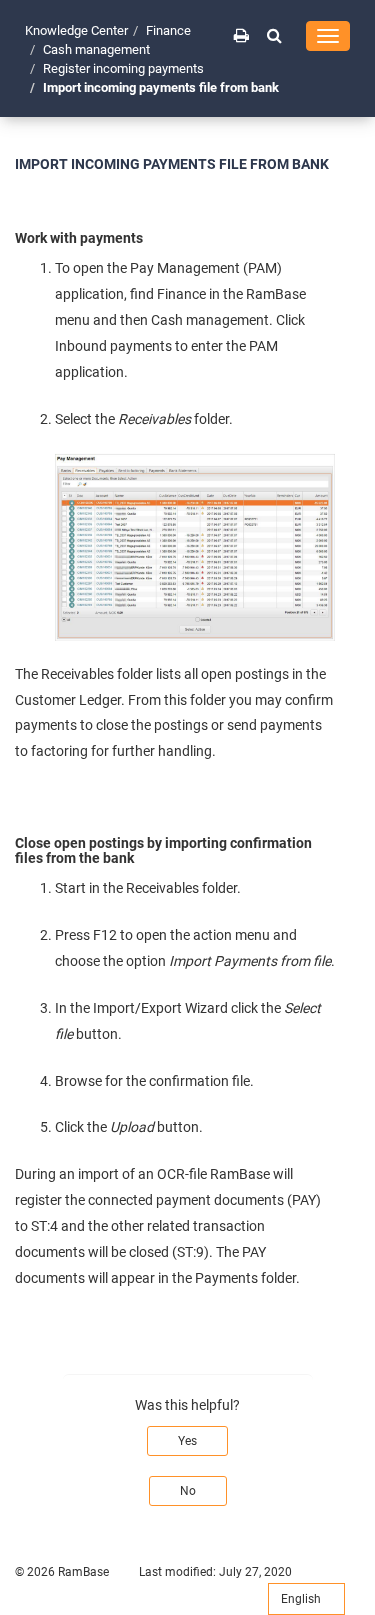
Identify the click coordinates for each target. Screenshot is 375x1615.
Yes (187, 1441)
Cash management (96, 49)
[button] (274, 35)
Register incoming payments (123, 68)
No (188, 1491)
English (302, 1599)
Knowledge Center (76, 30)
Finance (168, 30)
